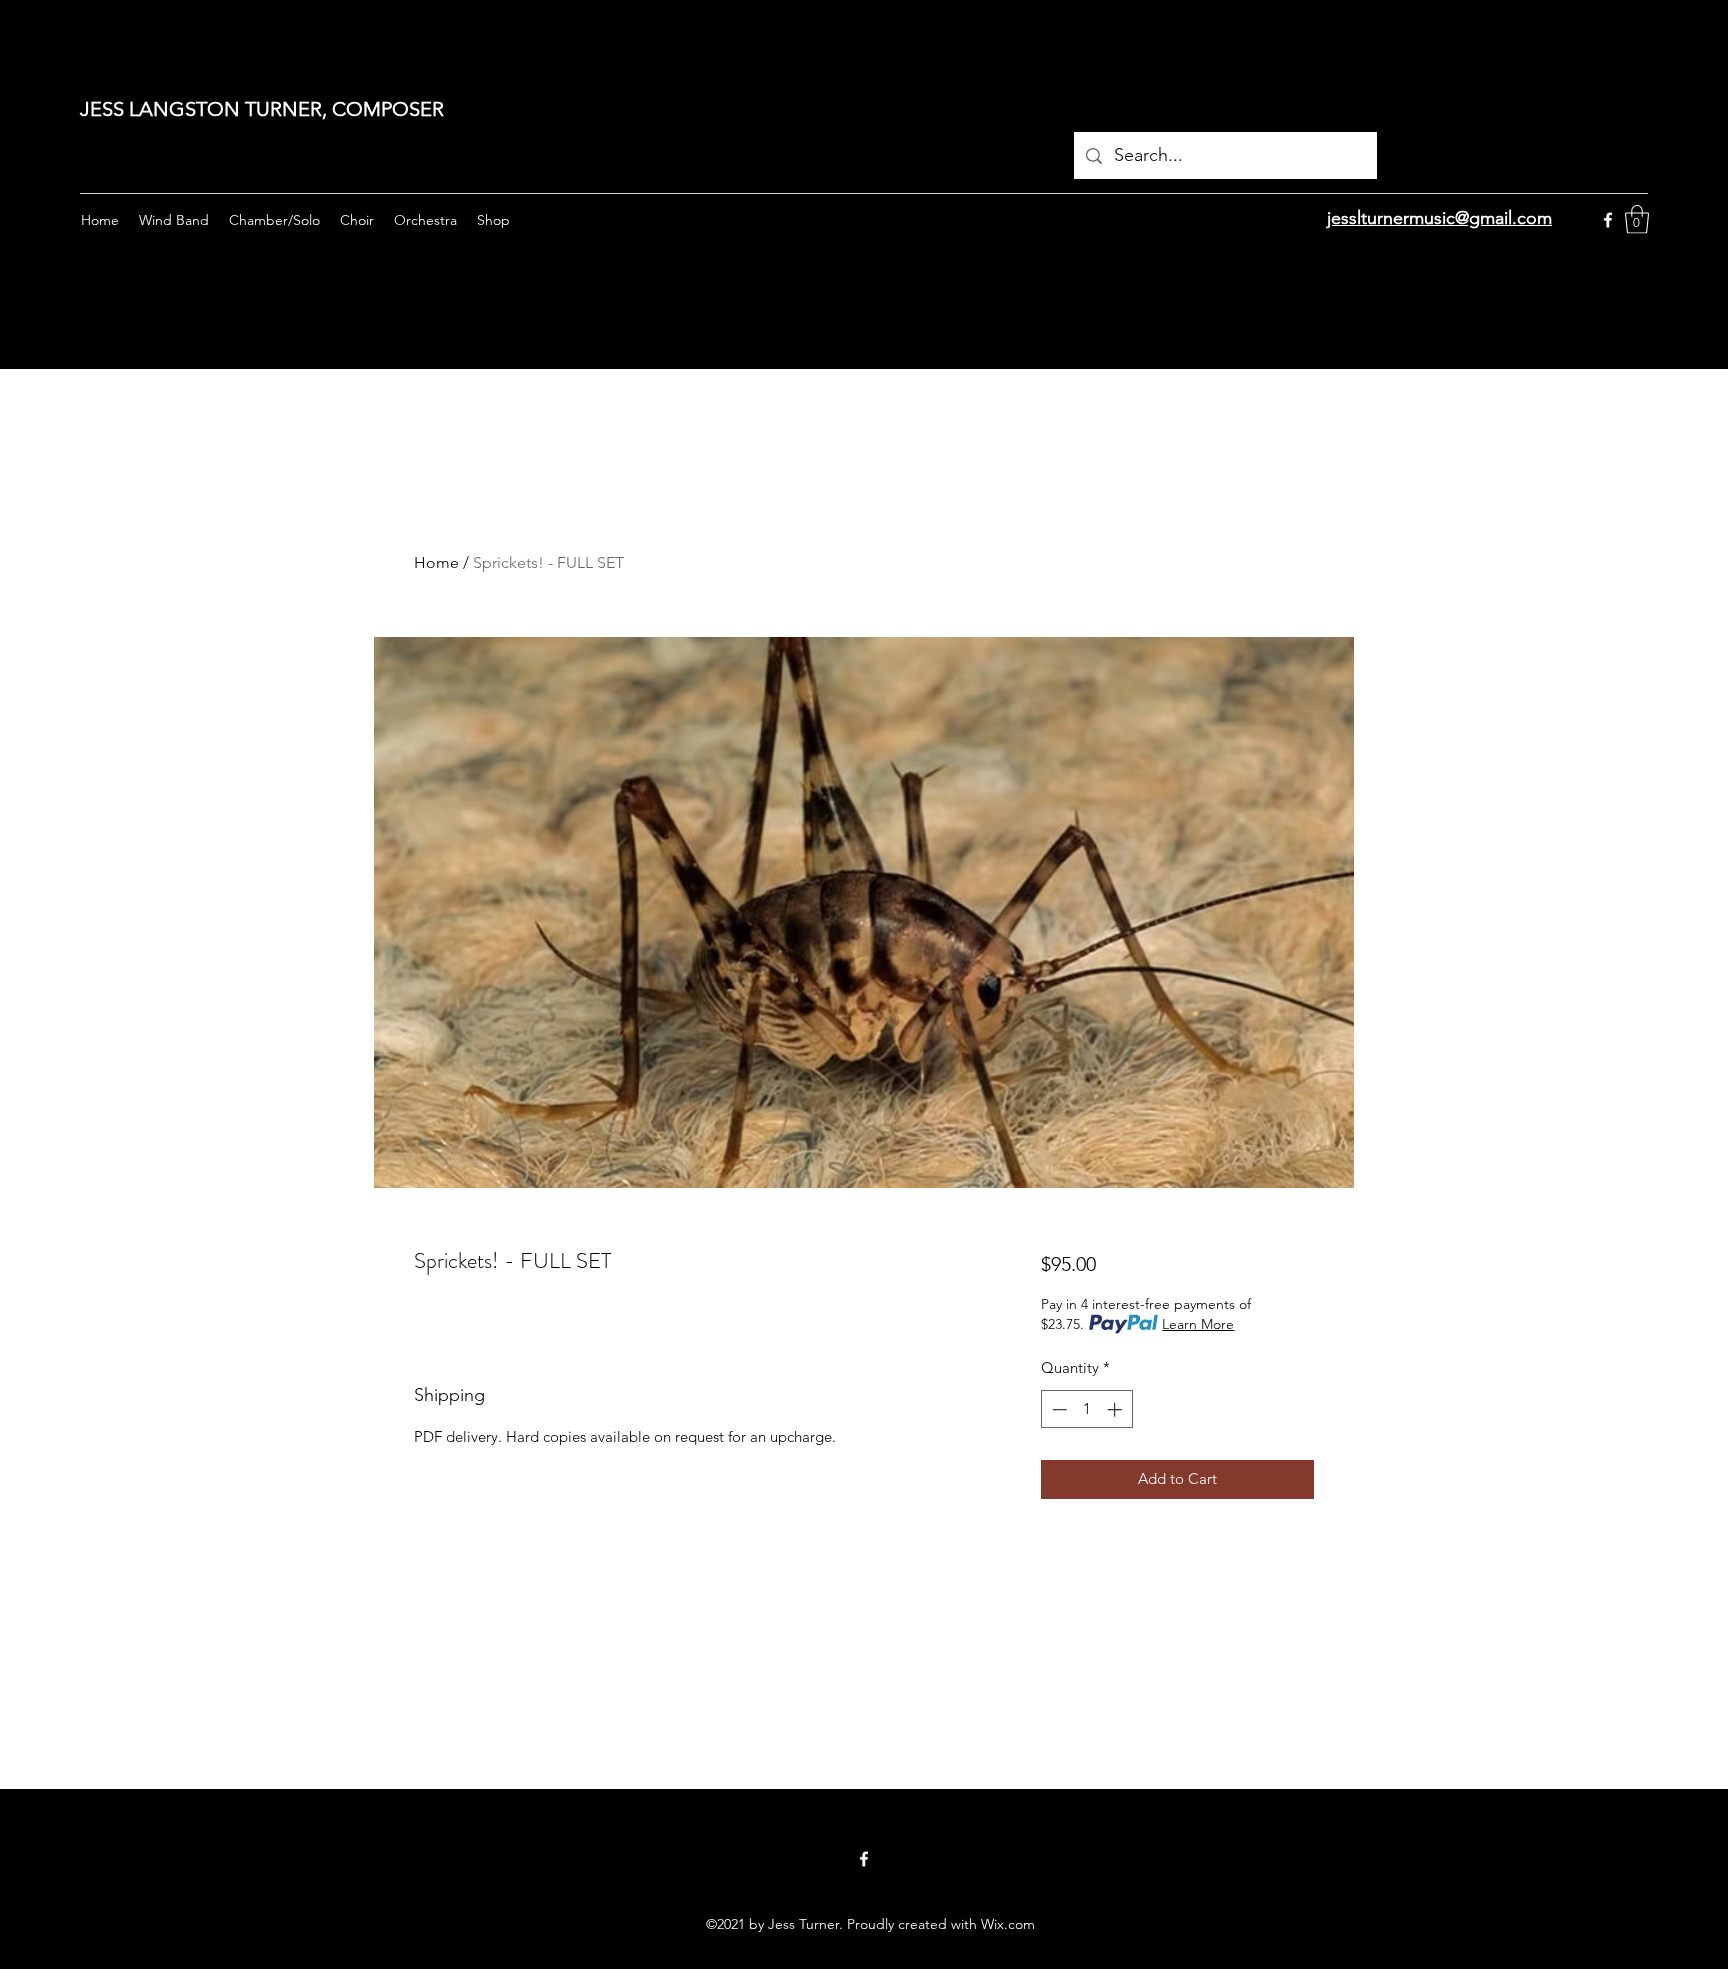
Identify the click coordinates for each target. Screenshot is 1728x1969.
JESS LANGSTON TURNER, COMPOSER (262, 109)
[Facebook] (1608, 220)
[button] (1637, 219)
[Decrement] (1057, 1409)
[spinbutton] (1086, 1409)
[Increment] (1116, 1409)
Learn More (1198, 1324)
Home (436, 562)
